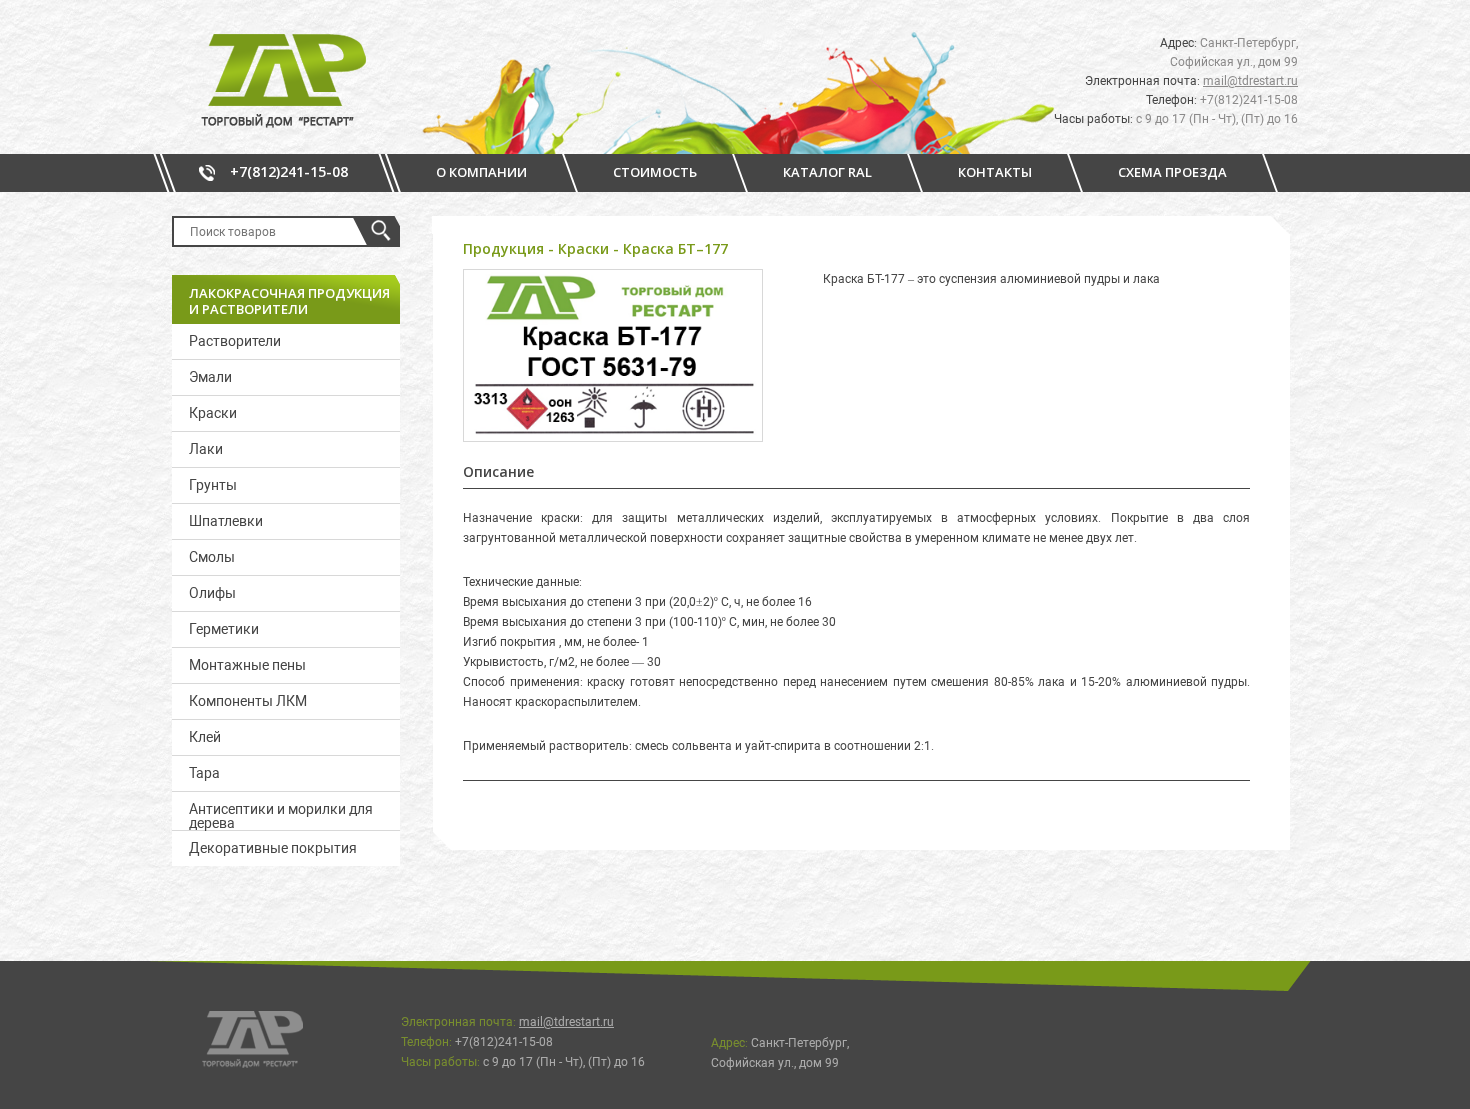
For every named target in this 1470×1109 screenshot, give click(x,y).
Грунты (213, 485)
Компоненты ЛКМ (248, 701)
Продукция (503, 248)
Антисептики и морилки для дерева (281, 815)
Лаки (206, 449)
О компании (481, 172)
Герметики (224, 629)
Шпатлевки (226, 521)
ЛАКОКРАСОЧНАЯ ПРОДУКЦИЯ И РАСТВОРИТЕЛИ (289, 301)
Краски (213, 413)
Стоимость (655, 172)
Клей (205, 737)
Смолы (212, 557)
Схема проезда (1172, 172)
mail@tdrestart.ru (1250, 81)
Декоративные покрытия (273, 848)
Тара (204, 773)
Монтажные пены (247, 665)
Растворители (235, 341)
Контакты (995, 172)
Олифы (212, 593)
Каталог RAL (827, 172)
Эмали (210, 377)
